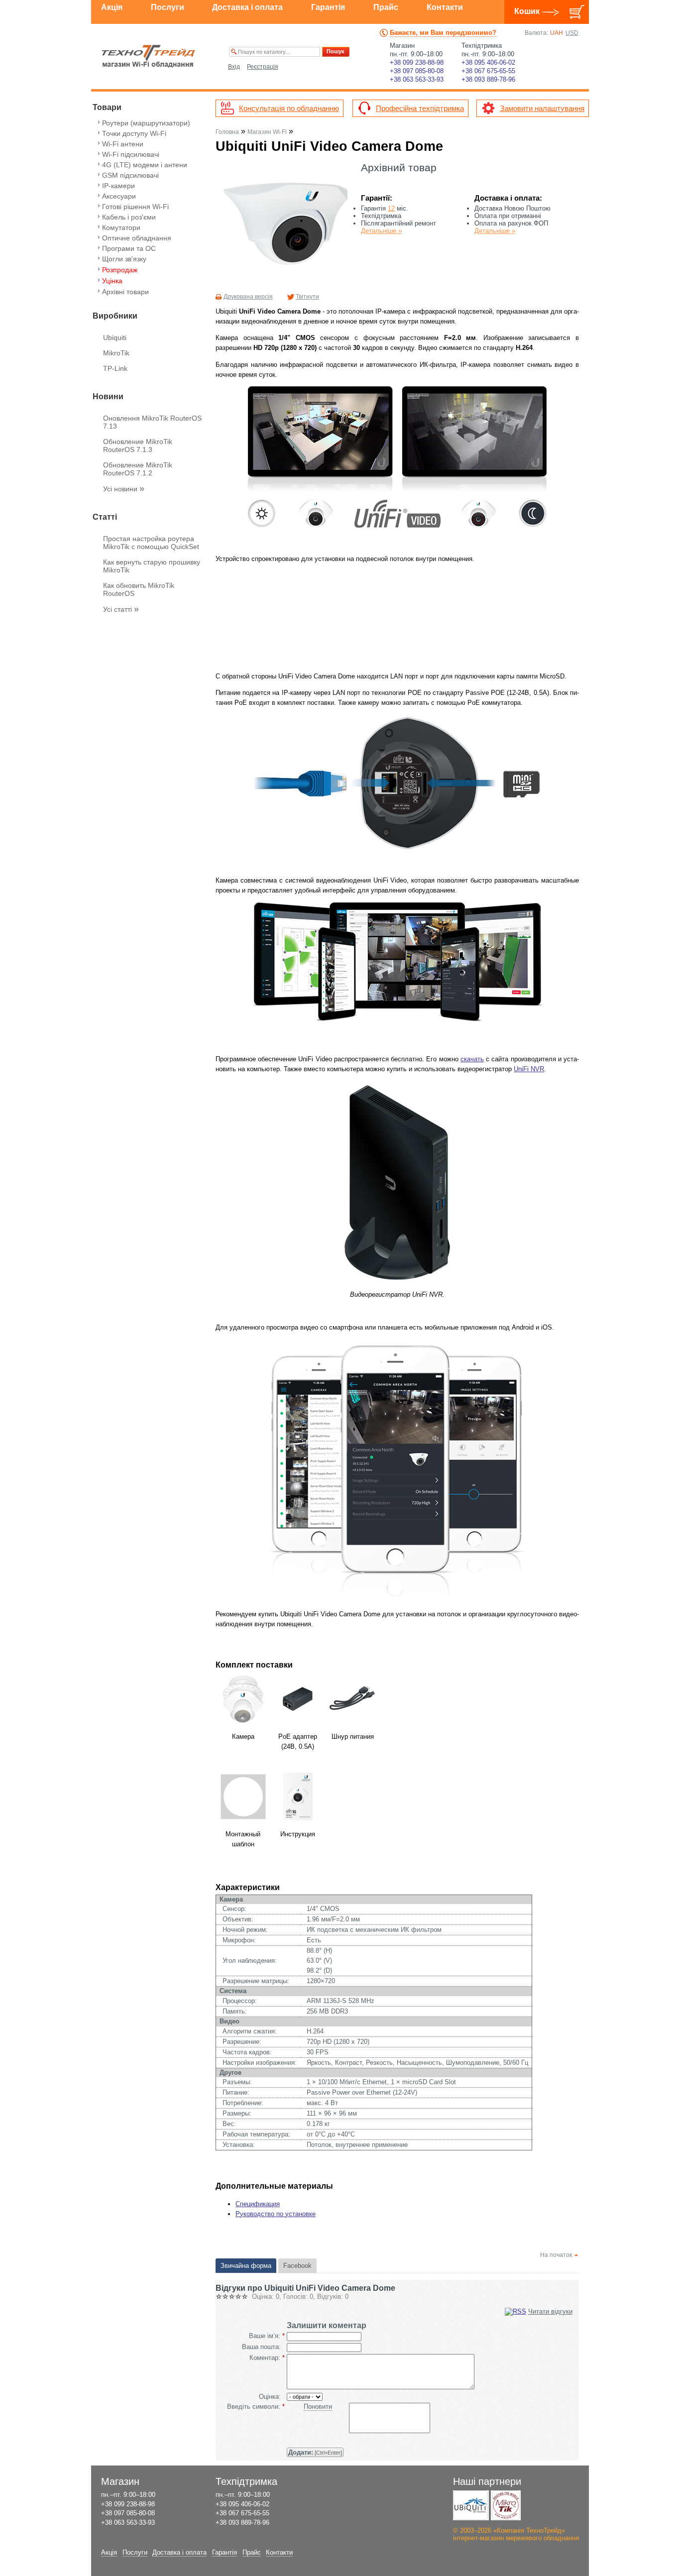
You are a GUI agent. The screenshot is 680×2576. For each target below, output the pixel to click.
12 (391, 208)
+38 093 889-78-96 (488, 79)
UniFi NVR (529, 1069)
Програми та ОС (129, 248)
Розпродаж (120, 270)
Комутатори (121, 227)
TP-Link (115, 368)
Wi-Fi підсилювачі (131, 154)
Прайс (386, 7)
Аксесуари (119, 196)
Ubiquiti (115, 337)
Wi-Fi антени (123, 144)
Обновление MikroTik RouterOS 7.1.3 (138, 446)
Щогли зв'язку (124, 259)
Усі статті (121, 609)
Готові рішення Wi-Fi (135, 207)
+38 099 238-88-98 (417, 62)
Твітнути (307, 297)
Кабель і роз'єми (129, 217)
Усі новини (124, 489)
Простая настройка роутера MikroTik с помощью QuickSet (151, 543)
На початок (556, 2255)
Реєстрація (263, 67)
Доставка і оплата (247, 7)
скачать (472, 1059)
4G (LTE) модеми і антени (145, 165)
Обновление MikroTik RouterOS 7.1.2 (138, 469)
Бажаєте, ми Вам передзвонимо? (443, 33)
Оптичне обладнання (137, 238)
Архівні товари (125, 292)
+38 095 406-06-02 (488, 62)
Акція (112, 7)
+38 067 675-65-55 (488, 71)
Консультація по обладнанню (289, 108)
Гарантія (328, 7)
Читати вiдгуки (550, 2311)
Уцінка (112, 281)
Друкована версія (248, 297)
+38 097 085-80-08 (417, 71)
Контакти (445, 7)
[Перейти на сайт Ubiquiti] (471, 2505)
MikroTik (116, 353)
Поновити (318, 2407)
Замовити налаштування (542, 108)
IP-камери (118, 186)
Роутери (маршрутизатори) (146, 123)
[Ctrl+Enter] (315, 2452)
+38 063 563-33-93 (417, 79)
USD (572, 33)
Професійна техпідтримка (420, 108)
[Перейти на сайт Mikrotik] (506, 2505)
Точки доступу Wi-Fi (134, 133)
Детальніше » (381, 231)
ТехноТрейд (149, 56)
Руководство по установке (276, 2214)
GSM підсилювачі (130, 175)
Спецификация (258, 2204)
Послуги (168, 7)
